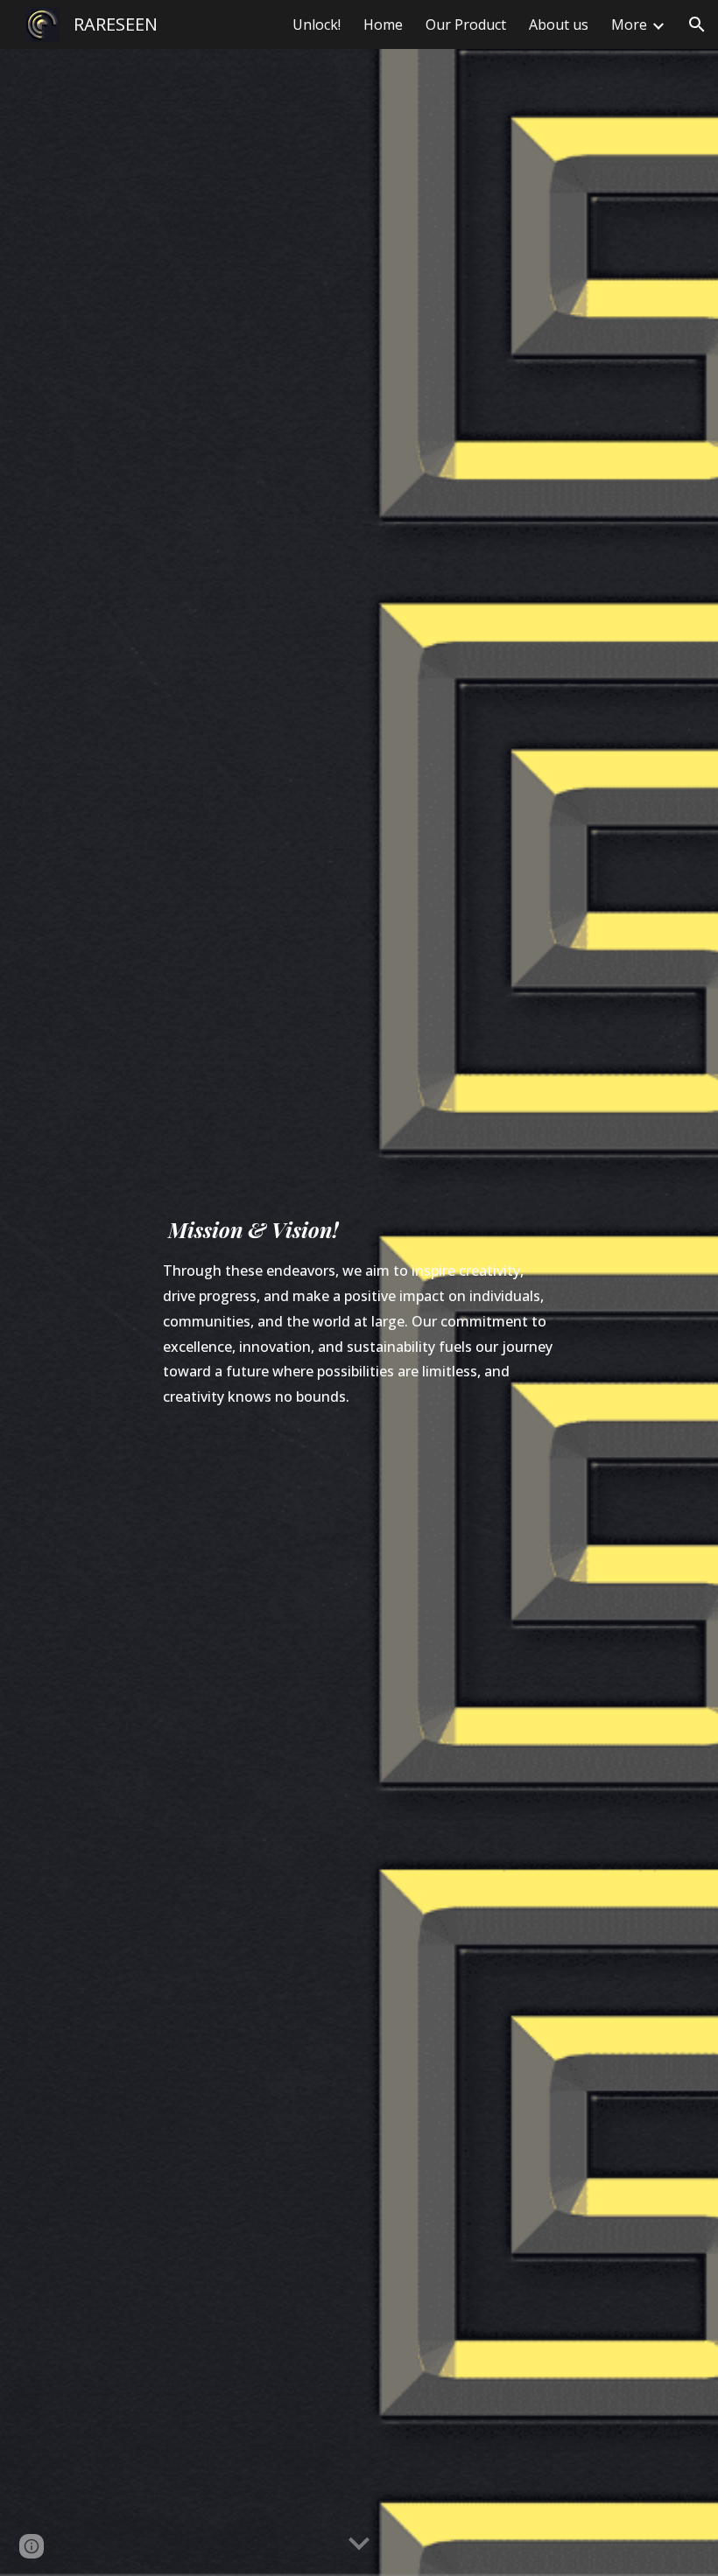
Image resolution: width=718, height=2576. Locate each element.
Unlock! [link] (317, 24)
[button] (697, 24)
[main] (359, 1312)
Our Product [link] (466, 24)
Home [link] (383, 24)
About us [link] (559, 24)
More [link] (629, 24)
